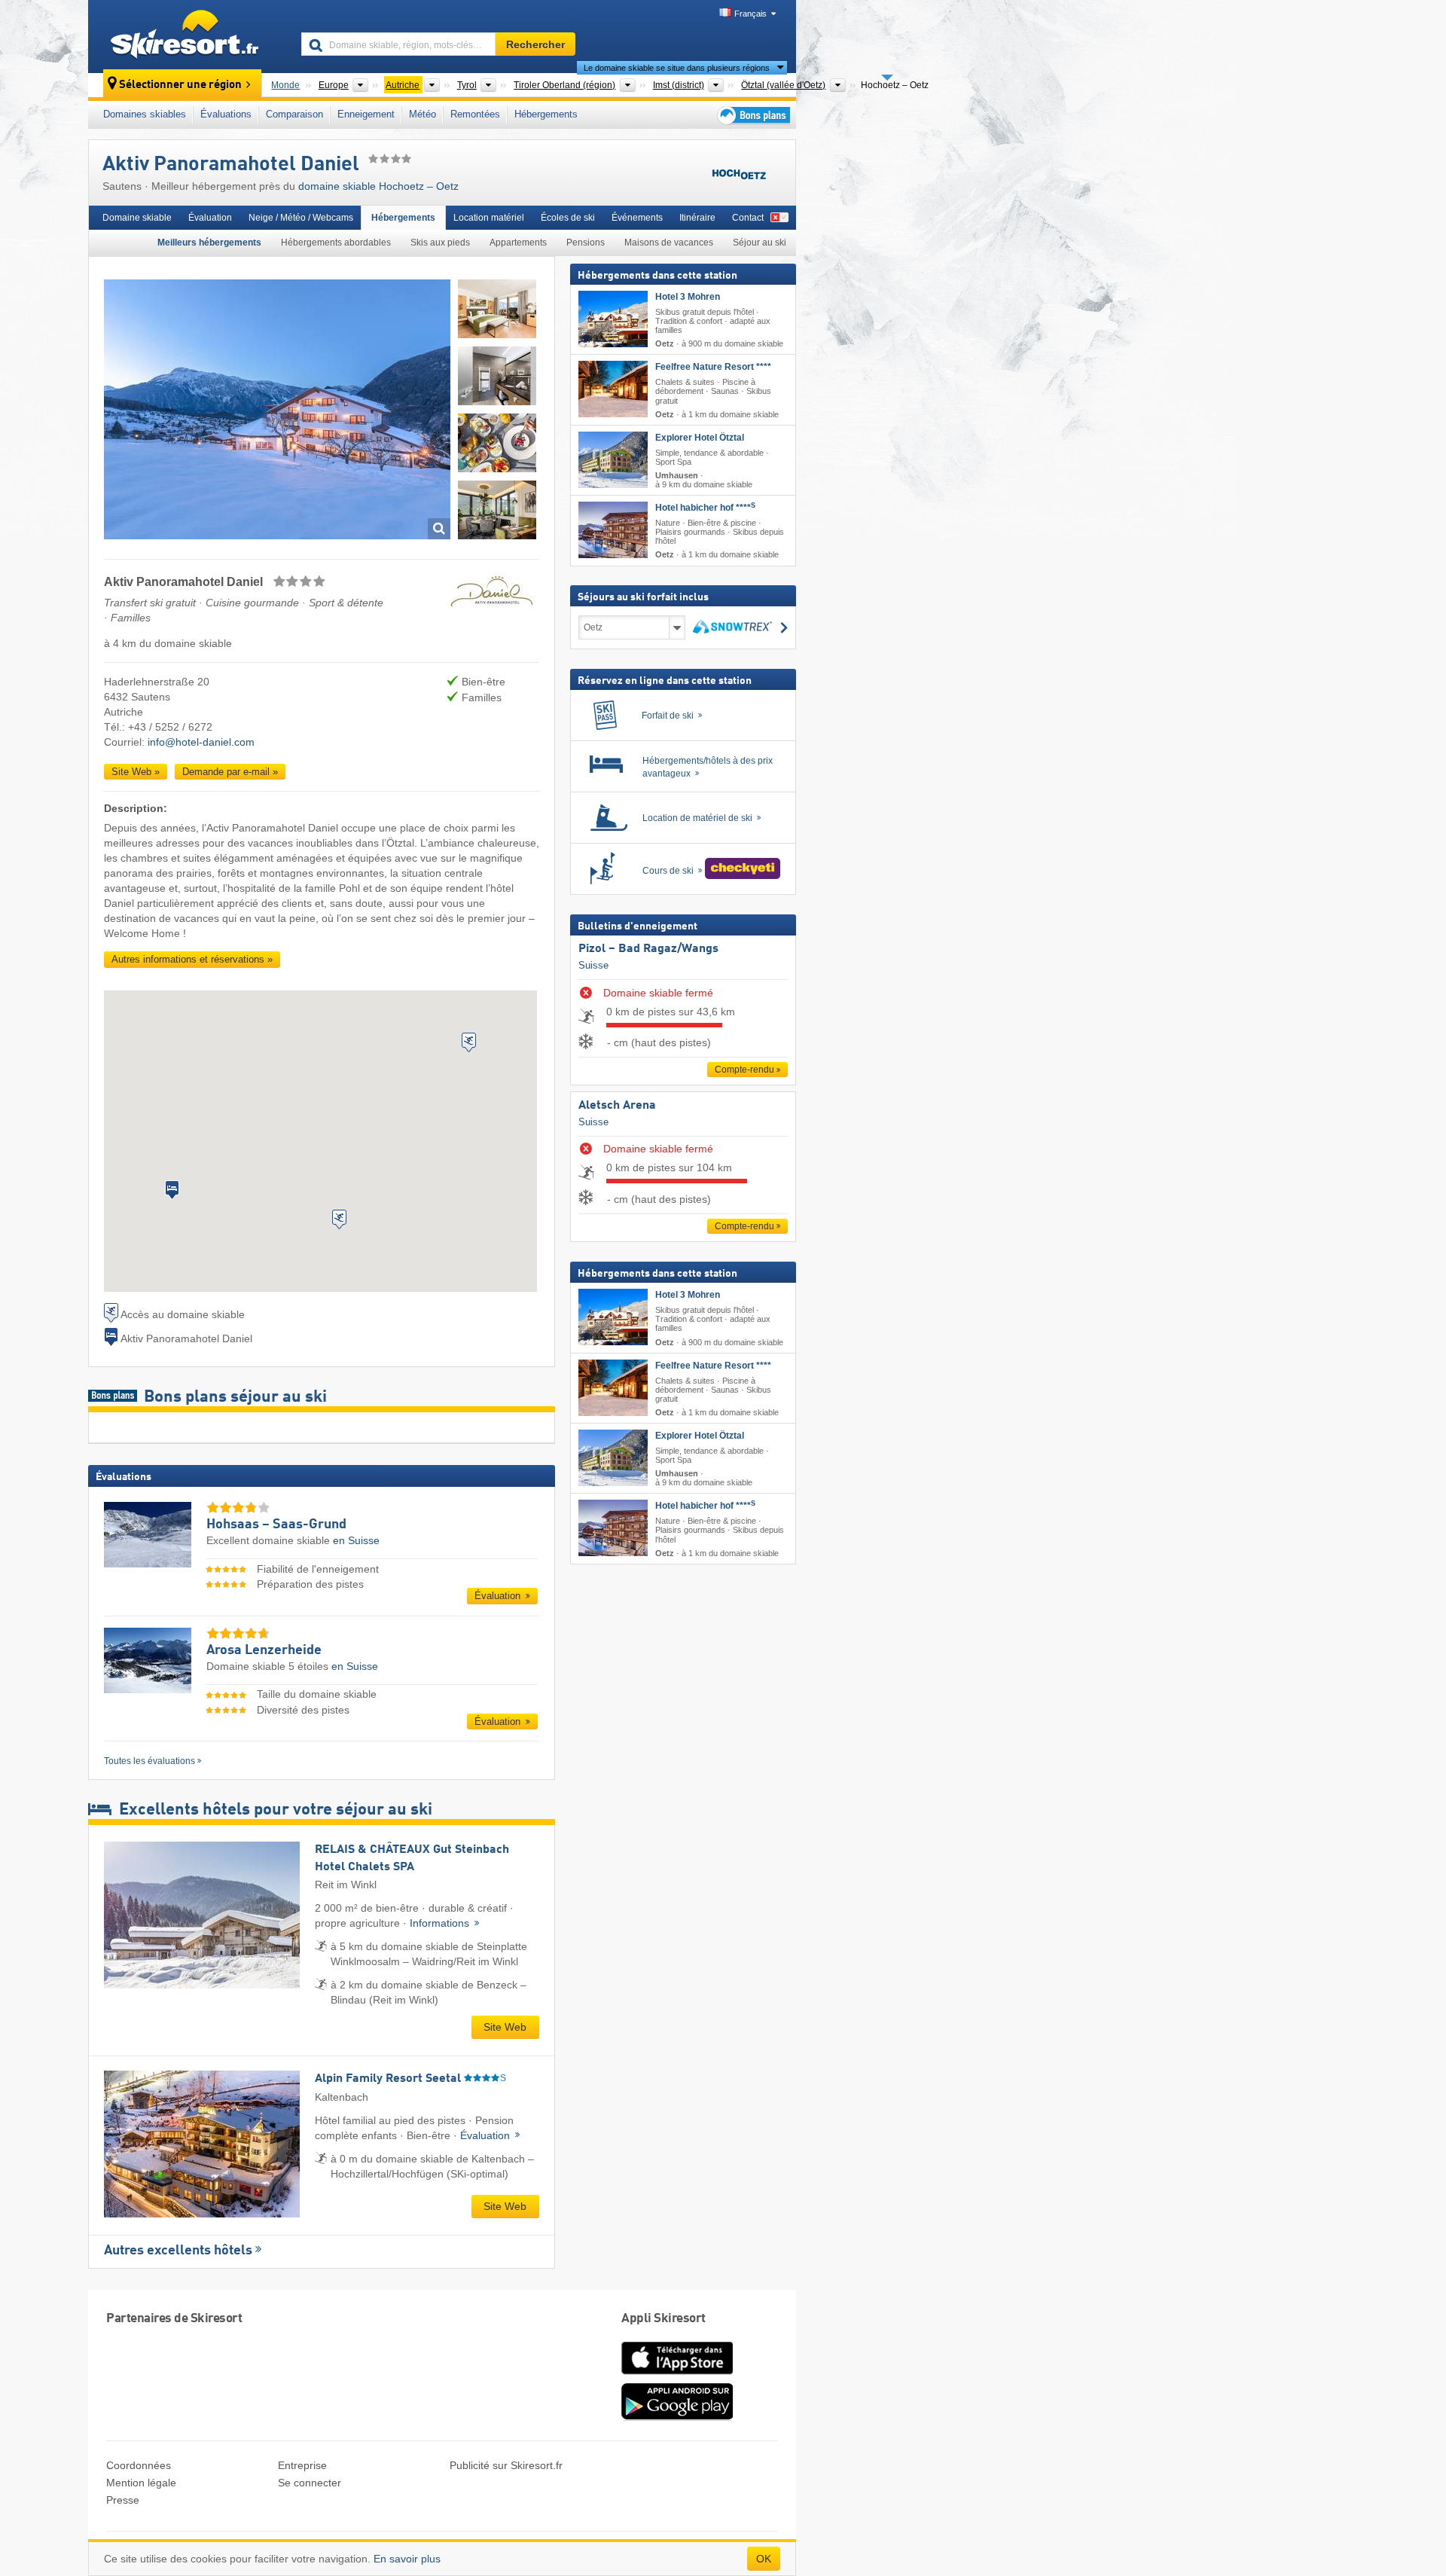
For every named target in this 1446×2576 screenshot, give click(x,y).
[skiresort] (188, 36)
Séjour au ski (760, 243)
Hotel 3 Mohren (688, 297)
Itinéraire (697, 218)
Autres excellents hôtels (178, 2251)
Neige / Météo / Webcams (301, 218)
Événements (637, 218)
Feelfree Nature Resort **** (713, 367)
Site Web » (136, 772)
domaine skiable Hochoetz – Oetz (378, 186)
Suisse (593, 965)
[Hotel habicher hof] (613, 530)
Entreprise (302, 2465)
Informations (441, 1923)
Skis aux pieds (440, 243)
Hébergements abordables (336, 243)
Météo (423, 114)
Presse (123, 2500)
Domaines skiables (145, 114)
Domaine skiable (137, 218)
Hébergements (546, 114)
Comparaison (294, 114)
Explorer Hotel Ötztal (700, 438)
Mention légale (141, 2483)
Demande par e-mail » (230, 772)
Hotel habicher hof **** (705, 508)
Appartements (518, 243)
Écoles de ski (568, 218)
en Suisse (356, 1540)
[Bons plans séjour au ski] (752, 115)
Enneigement (366, 114)
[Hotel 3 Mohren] (613, 319)
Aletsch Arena (617, 1106)
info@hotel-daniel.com (201, 742)
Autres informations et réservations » (192, 959)
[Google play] (677, 2417)
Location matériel (489, 218)
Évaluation (210, 218)
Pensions (586, 243)
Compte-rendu (744, 1070)
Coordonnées (139, 2465)
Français (750, 14)
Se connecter (310, 2483)
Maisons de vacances (669, 243)
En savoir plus (407, 2559)
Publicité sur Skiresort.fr (506, 2465)
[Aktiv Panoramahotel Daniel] (277, 412)
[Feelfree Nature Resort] (613, 389)
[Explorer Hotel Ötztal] (613, 460)
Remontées (475, 114)
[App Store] (677, 2376)
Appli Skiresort (664, 2319)
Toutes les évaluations (149, 1761)
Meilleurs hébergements (209, 243)
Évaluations (226, 114)
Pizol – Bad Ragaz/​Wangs (648, 949)
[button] (172, 1190)
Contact (748, 218)
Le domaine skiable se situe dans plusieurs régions (677, 68)
